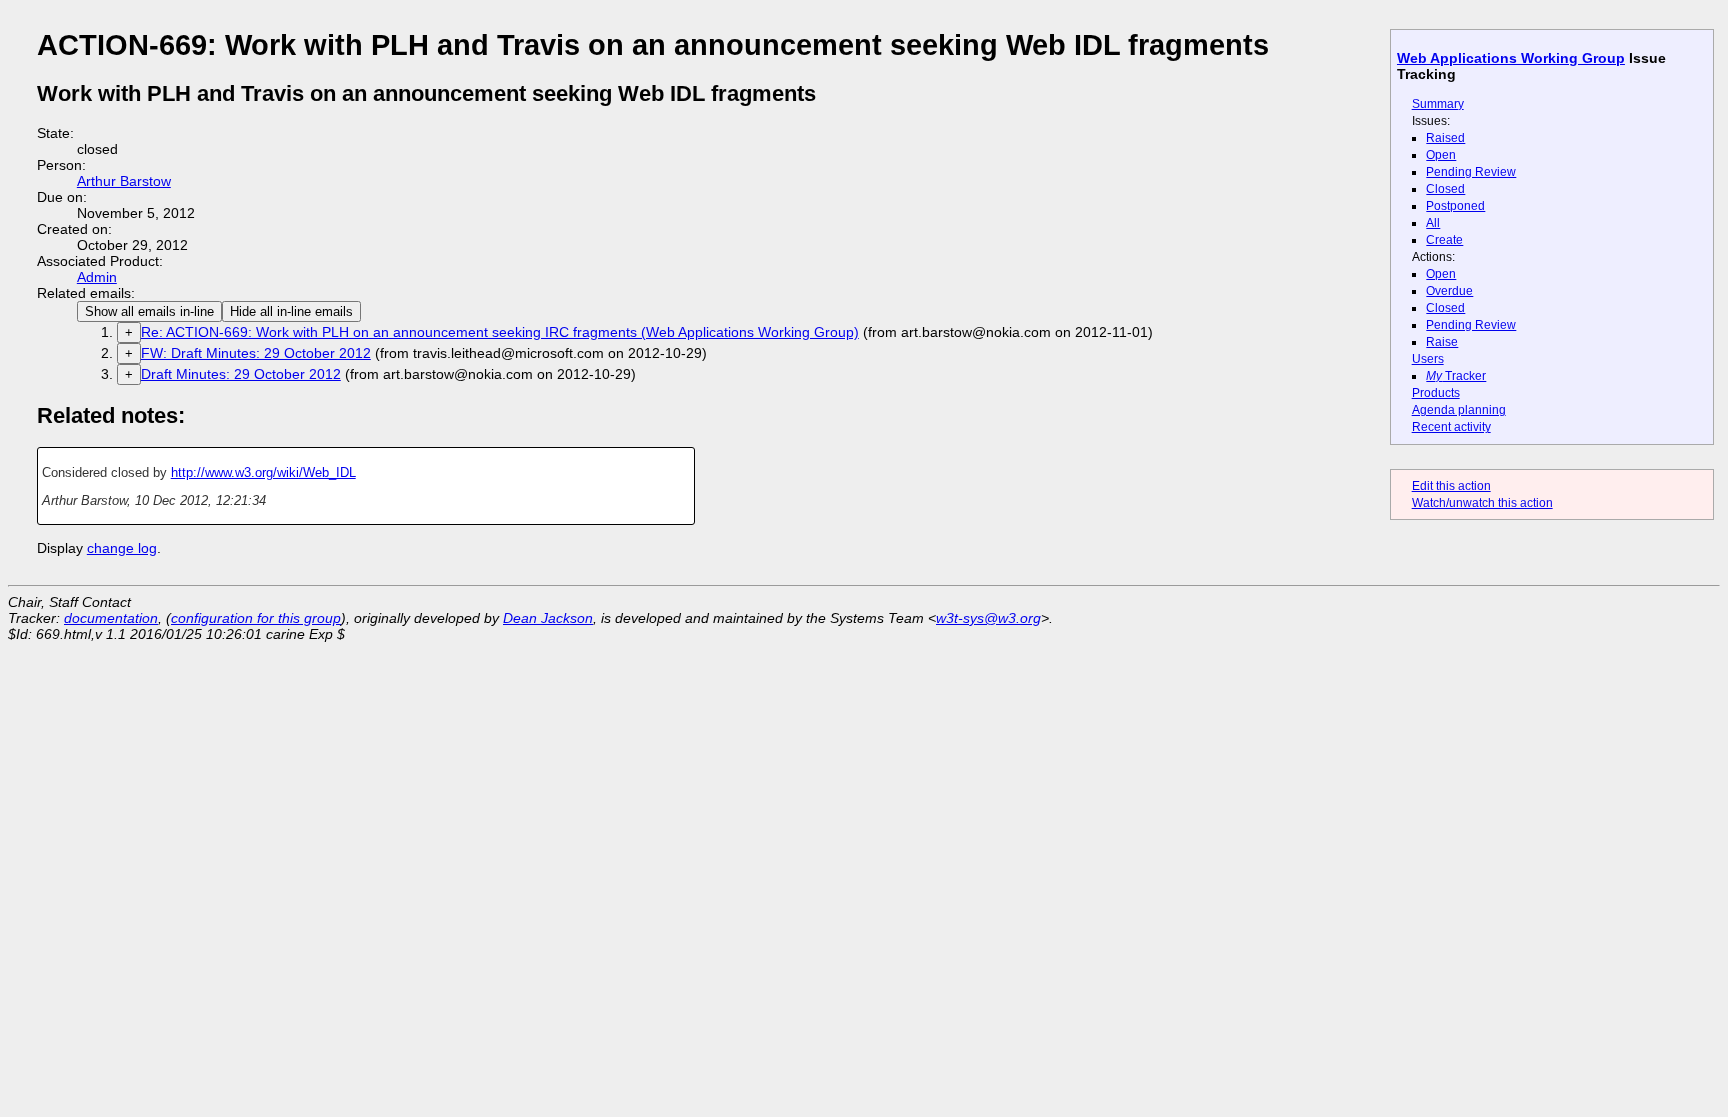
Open (1441, 155)
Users (1428, 359)
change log (122, 548)
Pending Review (1471, 172)
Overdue (1449, 291)
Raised (1445, 138)
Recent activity (1451, 427)
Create (1444, 240)
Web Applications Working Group (1511, 58)
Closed (1445, 189)
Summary (1438, 104)
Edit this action (1451, 486)
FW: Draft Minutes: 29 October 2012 (256, 353)
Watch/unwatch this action (1482, 503)
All (1433, 223)
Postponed (1455, 206)
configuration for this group (256, 618)
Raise (1442, 342)
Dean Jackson (548, 618)
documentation (111, 618)
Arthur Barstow (124, 181)
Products (1436, 393)
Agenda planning (1459, 410)
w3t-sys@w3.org (988, 618)
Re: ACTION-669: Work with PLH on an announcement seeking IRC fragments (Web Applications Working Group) (500, 332)
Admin (97, 277)
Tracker (1456, 376)
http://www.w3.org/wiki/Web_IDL (263, 472)
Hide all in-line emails (291, 311)
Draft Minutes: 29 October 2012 (241, 374)
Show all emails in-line (149, 311)
